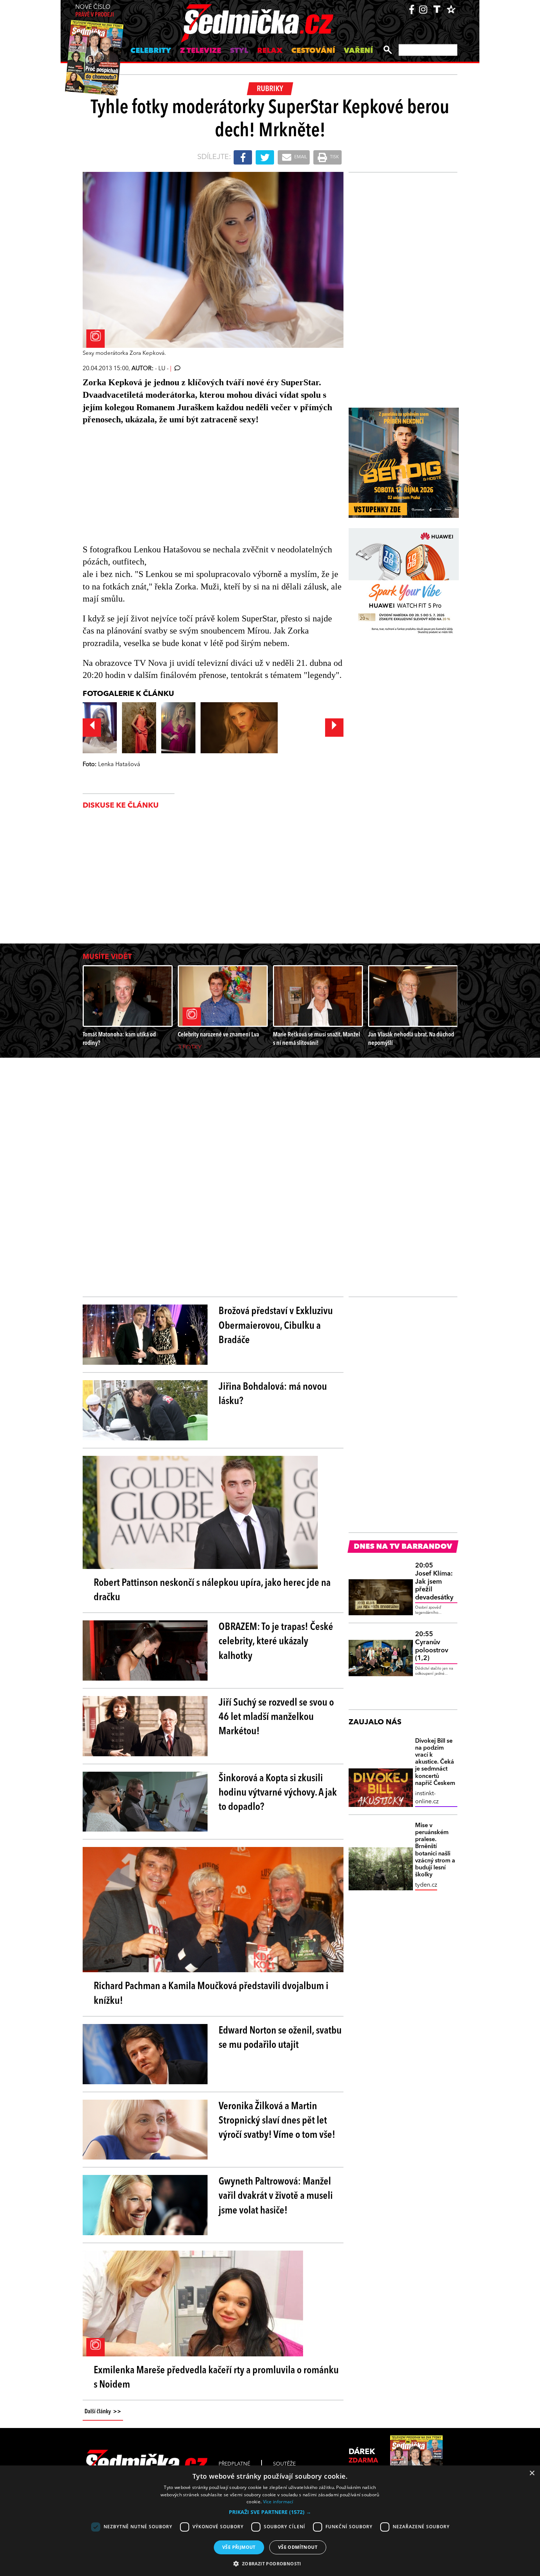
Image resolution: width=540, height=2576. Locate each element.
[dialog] (270, 2521)
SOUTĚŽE (284, 2464)
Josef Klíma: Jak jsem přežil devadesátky (434, 1581)
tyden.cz (426, 1885)
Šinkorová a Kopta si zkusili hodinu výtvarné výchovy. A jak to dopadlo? (278, 1793)
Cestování (313, 51)
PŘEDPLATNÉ (234, 2464)
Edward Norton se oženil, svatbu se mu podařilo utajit (280, 2038)
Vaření (358, 51)
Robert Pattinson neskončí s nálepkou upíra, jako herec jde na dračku (212, 1590)
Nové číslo (95, 11)
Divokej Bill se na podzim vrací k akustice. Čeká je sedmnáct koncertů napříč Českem (435, 1762)
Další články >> (103, 2412)
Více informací (278, 2502)
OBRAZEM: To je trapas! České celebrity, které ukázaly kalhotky (276, 1642)
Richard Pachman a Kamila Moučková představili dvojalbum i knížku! (211, 1994)
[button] (270, 2512)
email (300, 157)
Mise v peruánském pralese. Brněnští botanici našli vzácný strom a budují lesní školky (435, 1850)
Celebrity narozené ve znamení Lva (218, 1035)
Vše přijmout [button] (239, 2547)
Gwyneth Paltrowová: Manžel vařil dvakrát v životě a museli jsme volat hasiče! (276, 2196)
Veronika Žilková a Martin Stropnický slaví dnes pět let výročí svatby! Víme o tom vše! (277, 2121)
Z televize (201, 51)
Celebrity (151, 51)
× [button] (532, 2473)
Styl (239, 51)
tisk (334, 157)
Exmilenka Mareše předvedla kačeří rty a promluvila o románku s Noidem (216, 2378)
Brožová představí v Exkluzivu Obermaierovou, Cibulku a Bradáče (276, 1326)
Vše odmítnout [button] (298, 2547)
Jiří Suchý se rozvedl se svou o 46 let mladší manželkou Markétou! (276, 1717)
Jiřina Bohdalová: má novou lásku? (273, 1394)
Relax (270, 51)
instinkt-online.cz (427, 1798)
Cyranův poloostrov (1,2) (432, 1646)
